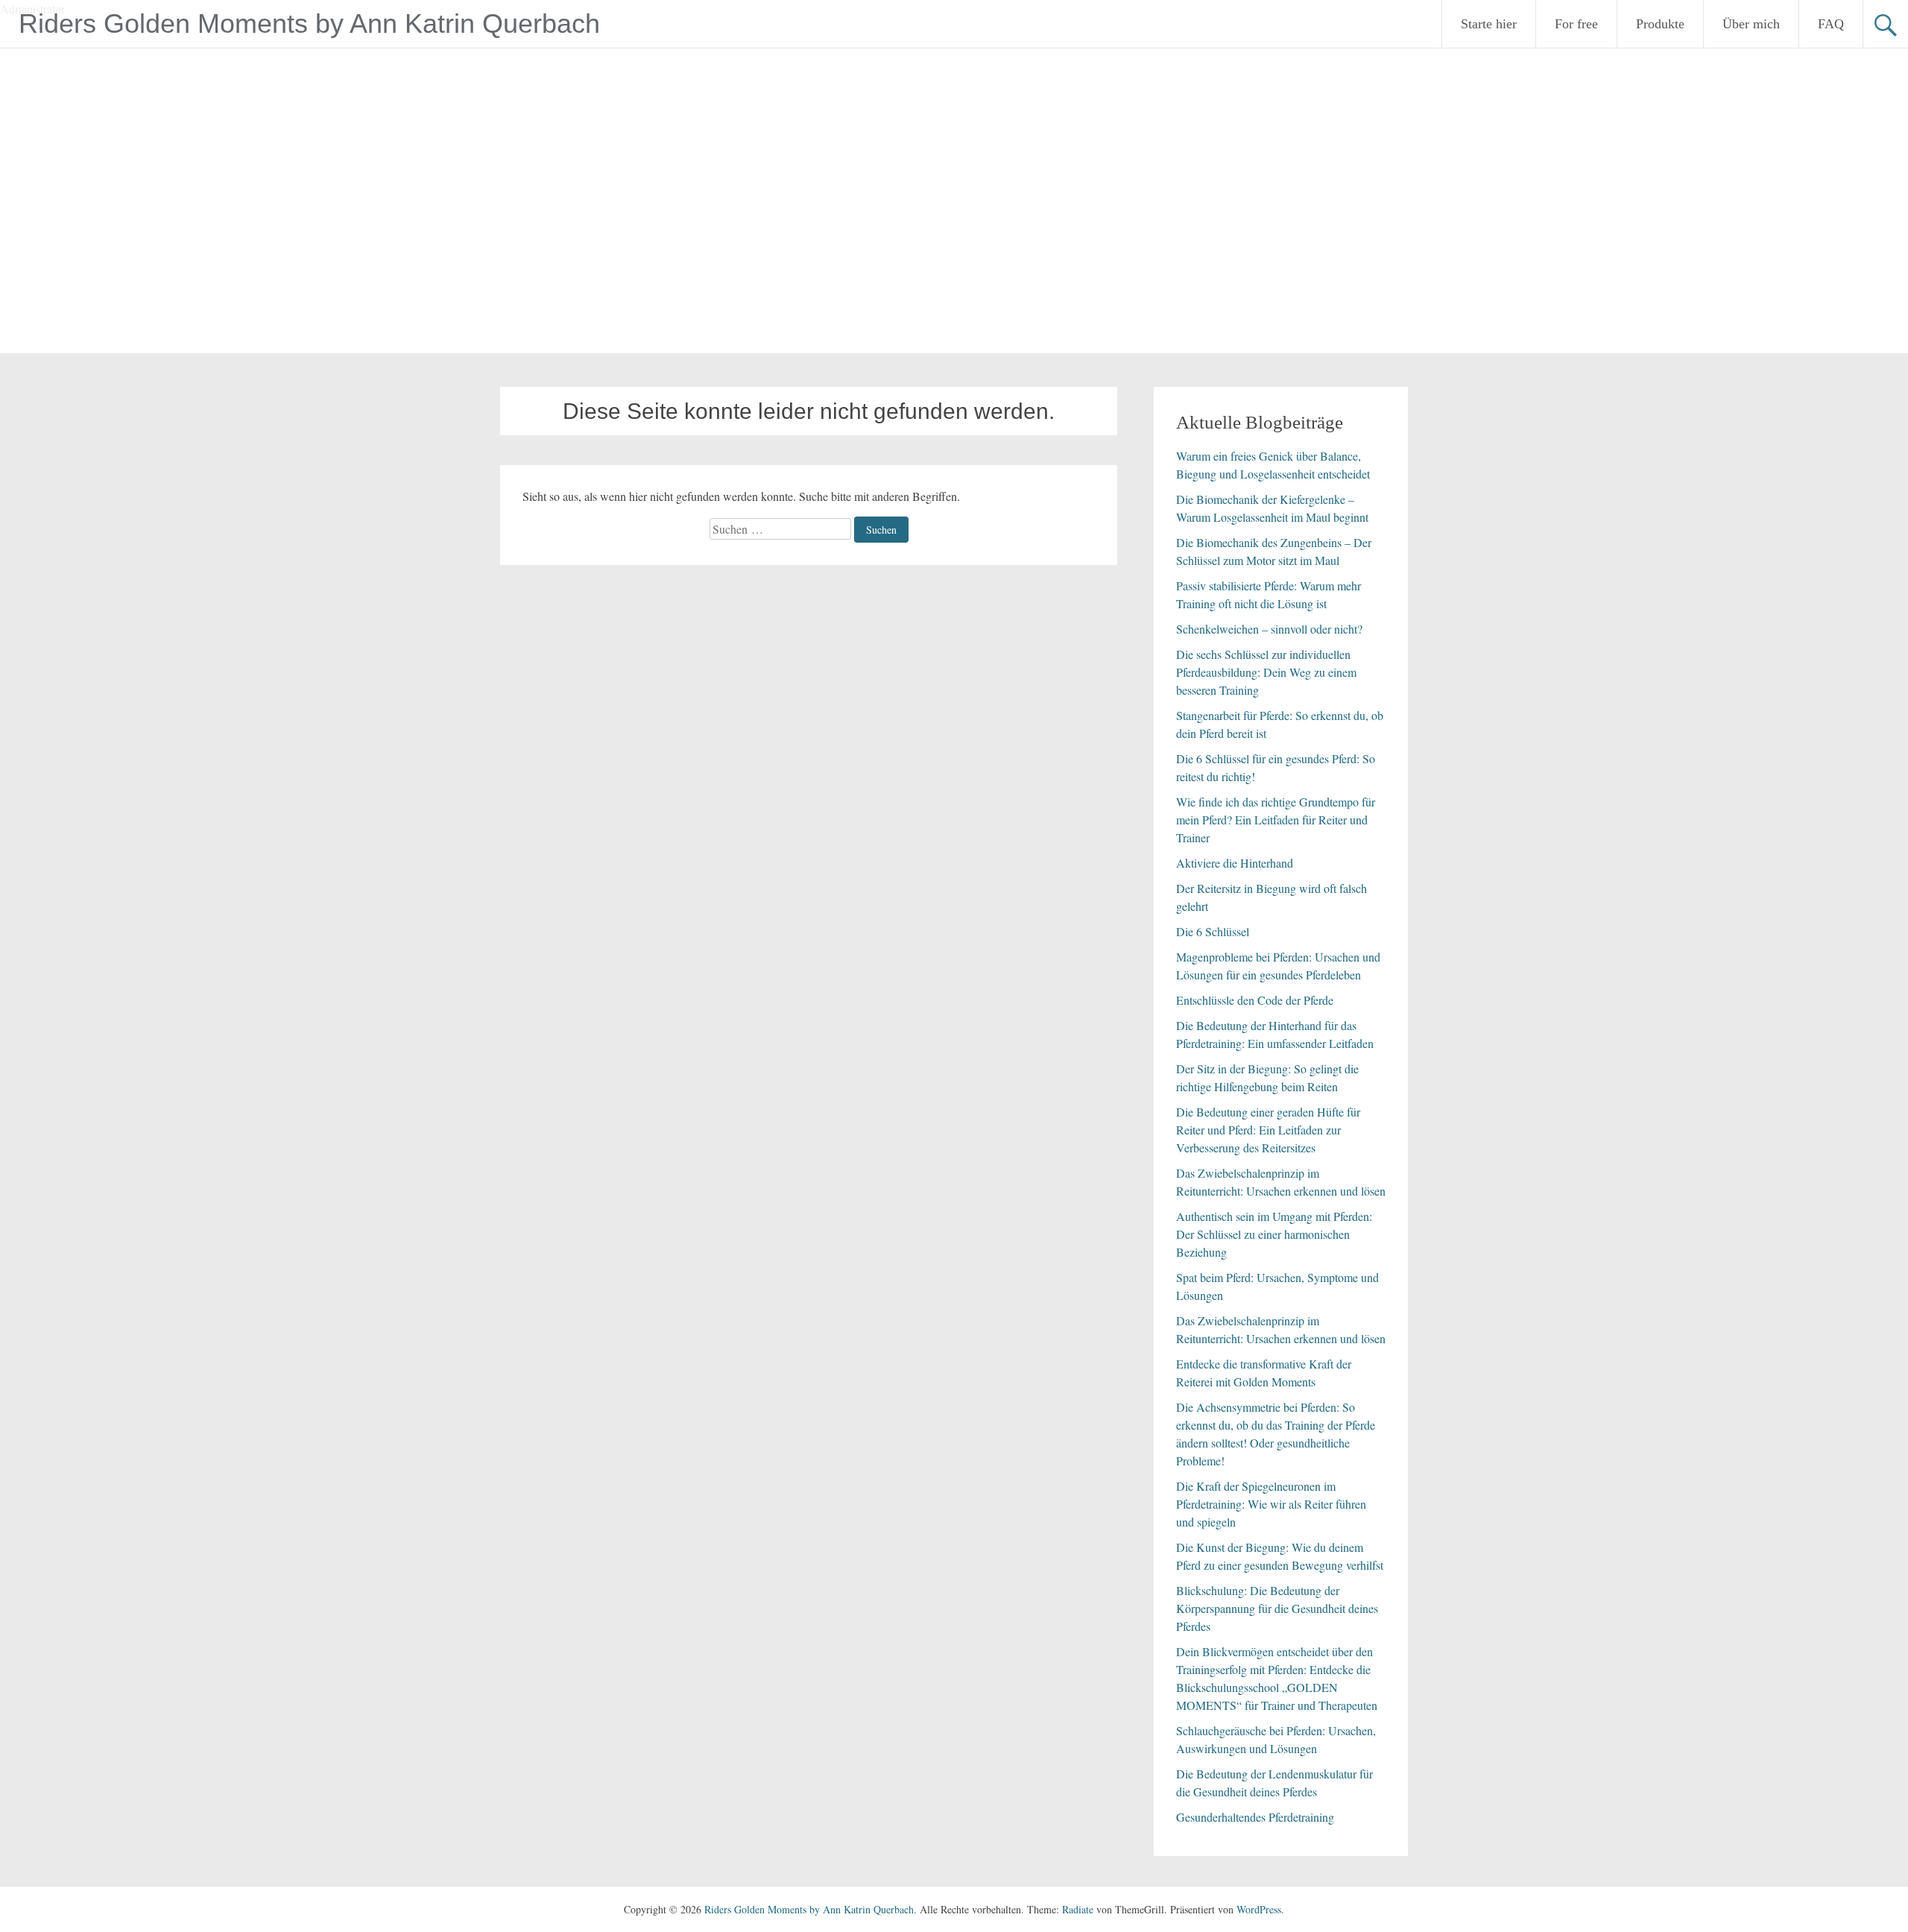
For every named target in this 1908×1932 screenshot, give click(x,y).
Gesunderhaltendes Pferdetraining (1255, 1817)
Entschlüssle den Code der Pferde (1255, 1000)
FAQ (1831, 24)
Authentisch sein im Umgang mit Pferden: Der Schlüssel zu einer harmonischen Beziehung (1274, 1234)
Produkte (1660, 24)
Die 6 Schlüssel (1213, 931)
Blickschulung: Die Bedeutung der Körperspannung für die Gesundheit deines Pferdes (1277, 1608)
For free (1576, 24)
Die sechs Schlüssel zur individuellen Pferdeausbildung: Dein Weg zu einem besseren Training (1266, 672)
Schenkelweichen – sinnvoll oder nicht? (1269, 629)
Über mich (1751, 24)
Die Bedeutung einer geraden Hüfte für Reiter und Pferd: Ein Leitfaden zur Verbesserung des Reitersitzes (1268, 1130)
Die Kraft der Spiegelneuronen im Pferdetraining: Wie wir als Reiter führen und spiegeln (1271, 1504)
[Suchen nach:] (782, 529)
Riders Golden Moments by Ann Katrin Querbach (309, 23)
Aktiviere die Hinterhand (1235, 863)
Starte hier (1489, 24)
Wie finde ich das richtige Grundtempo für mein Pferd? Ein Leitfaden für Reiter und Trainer (1276, 820)
